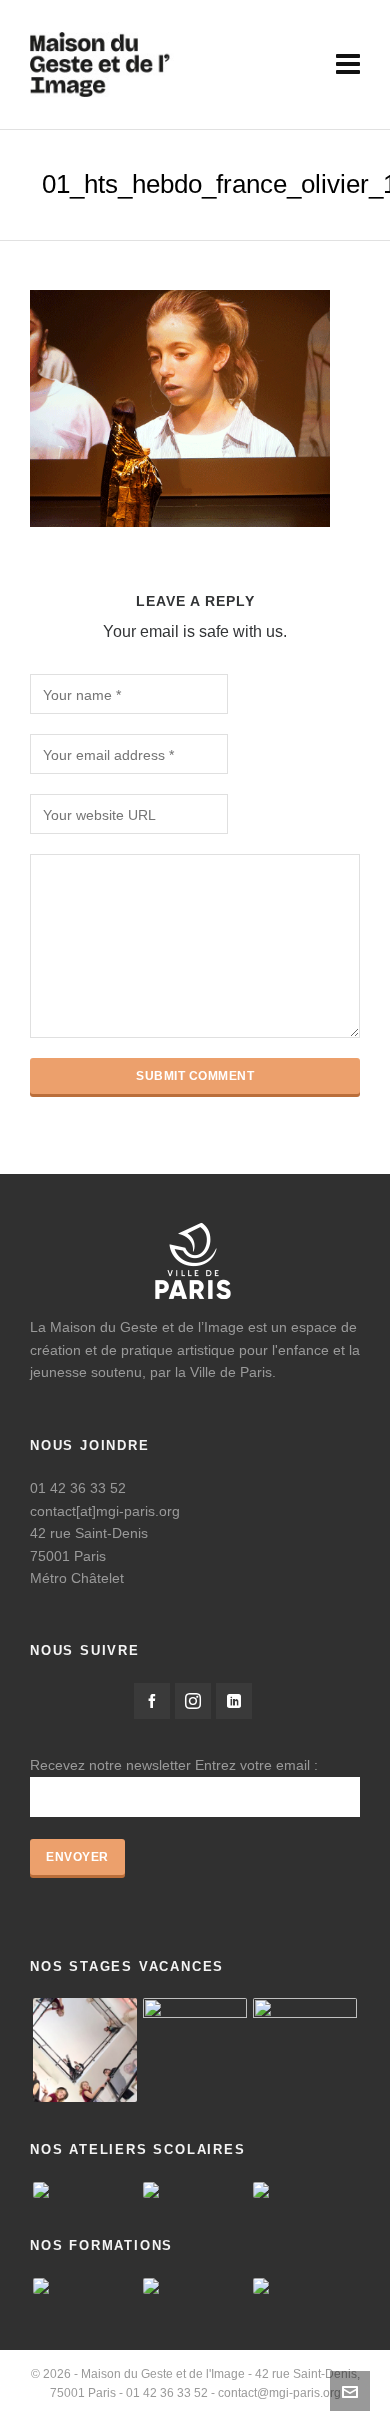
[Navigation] (348, 65)
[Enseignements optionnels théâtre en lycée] (85, 2190)
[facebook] (152, 1701)
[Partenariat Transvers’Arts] (85, 2286)
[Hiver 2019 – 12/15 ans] (305, 2050)
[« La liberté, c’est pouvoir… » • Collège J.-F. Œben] (305, 2190)
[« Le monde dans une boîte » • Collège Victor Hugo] (195, 2190)
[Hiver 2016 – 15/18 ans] (85, 2050)
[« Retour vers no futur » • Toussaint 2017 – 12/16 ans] (195, 2050)
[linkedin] (234, 1701)
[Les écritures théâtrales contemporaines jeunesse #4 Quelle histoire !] (305, 2286)
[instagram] (193, 1701)
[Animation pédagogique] (195, 2286)
